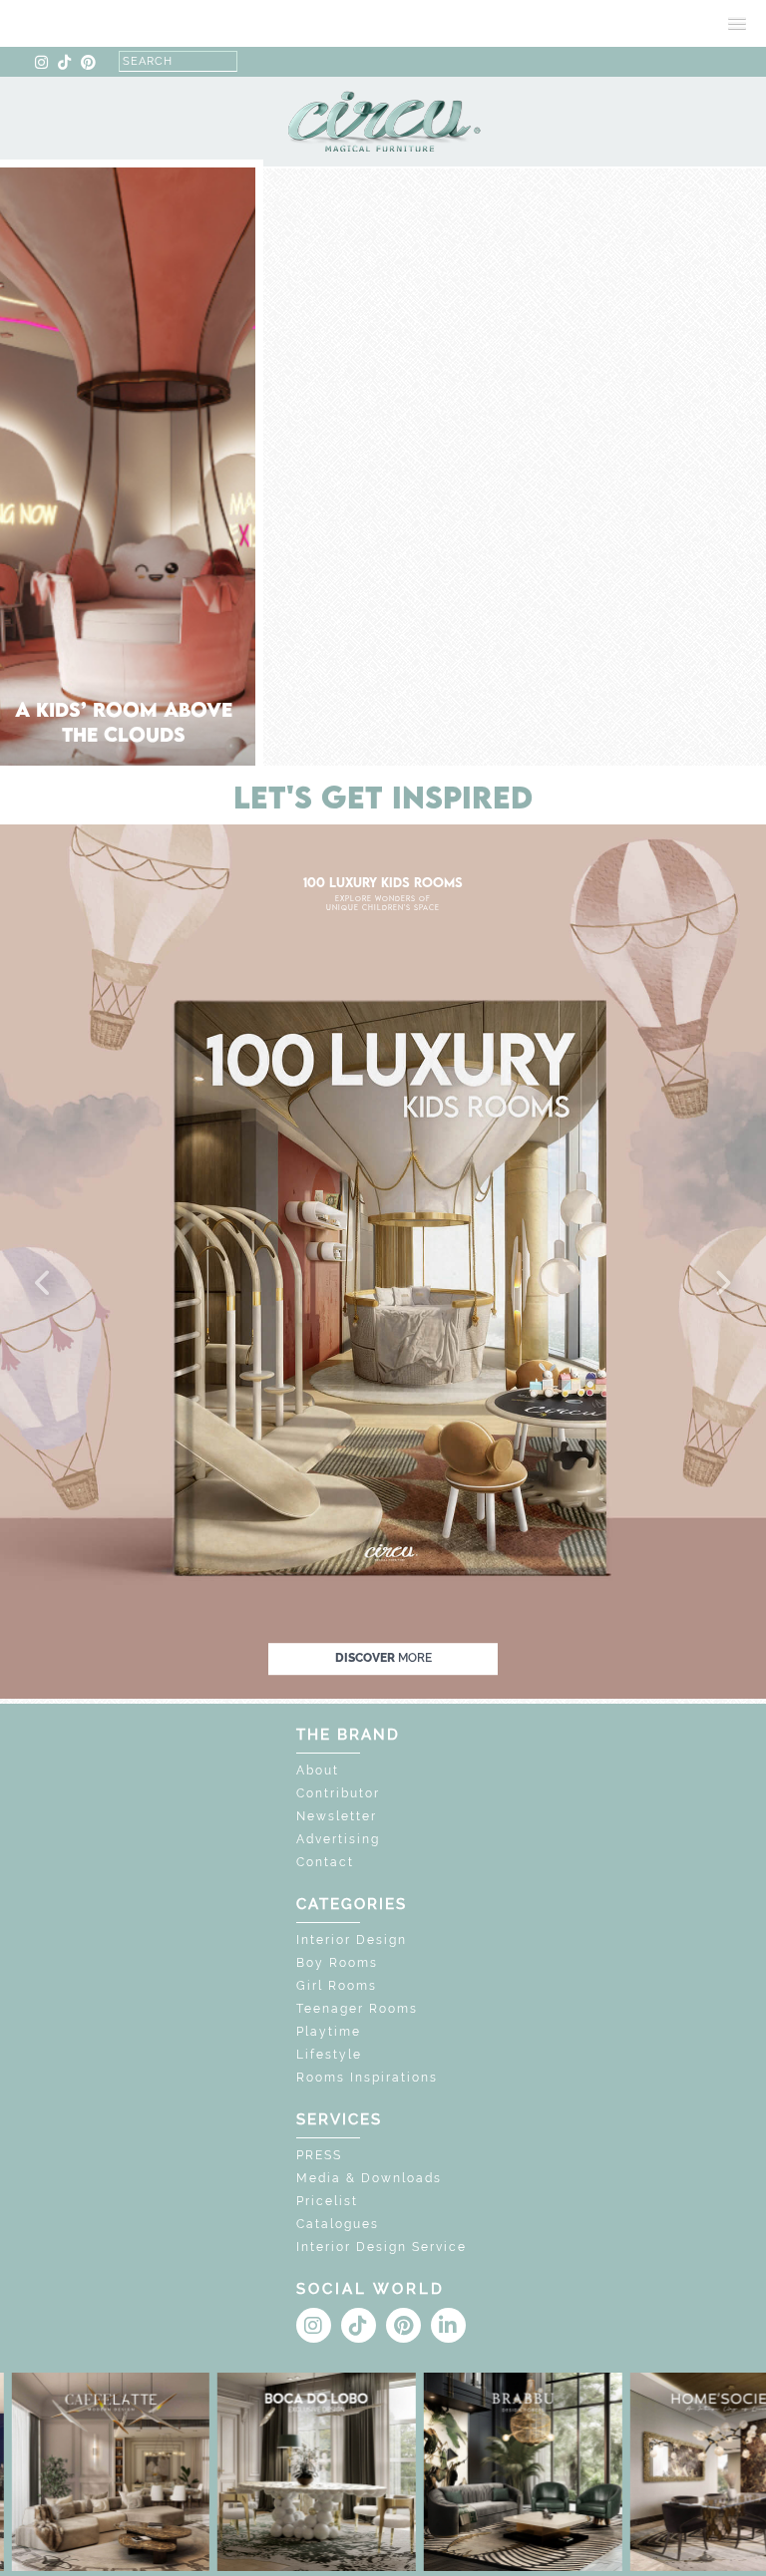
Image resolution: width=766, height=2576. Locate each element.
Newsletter (337, 1816)
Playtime (329, 2032)
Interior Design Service (382, 2247)
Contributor (338, 1793)
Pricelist (327, 2201)
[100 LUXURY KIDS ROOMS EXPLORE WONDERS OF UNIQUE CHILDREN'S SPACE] (383, 1261)
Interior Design (352, 1940)
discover (383, 1658)
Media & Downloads (369, 2178)
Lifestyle (329, 2055)
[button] (44, 1284)
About (318, 1771)
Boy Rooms (337, 1963)
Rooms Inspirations (367, 2078)
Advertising (338, 1839)
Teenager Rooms (357, 2009)
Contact (325, 1862)
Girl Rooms (337, 1986)
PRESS (319, 2155)
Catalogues (338, 2224)
